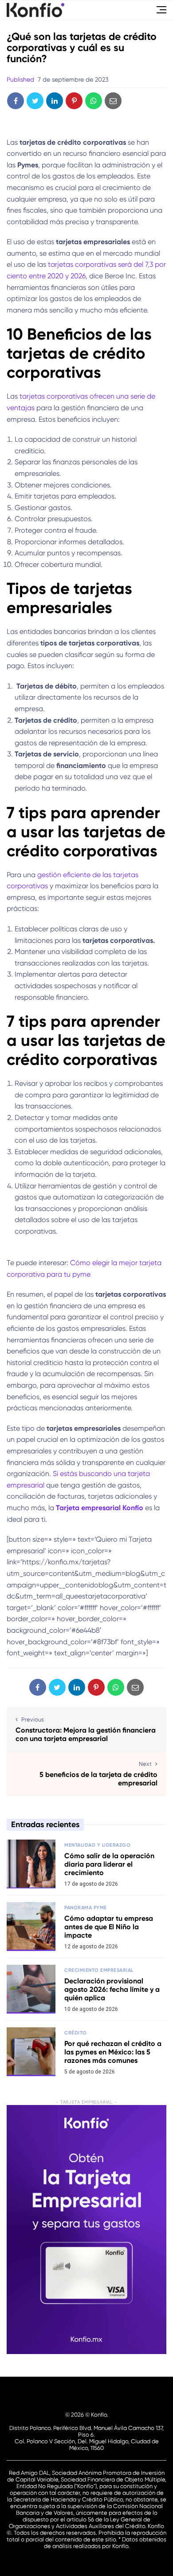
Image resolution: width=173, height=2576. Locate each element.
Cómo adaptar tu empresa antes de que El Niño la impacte (109, 1927)
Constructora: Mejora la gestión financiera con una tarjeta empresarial (86, 1734)
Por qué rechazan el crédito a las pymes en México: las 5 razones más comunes (113, 2052)
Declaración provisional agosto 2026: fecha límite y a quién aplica (112, 1989)
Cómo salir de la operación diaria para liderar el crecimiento (109, 1864)
